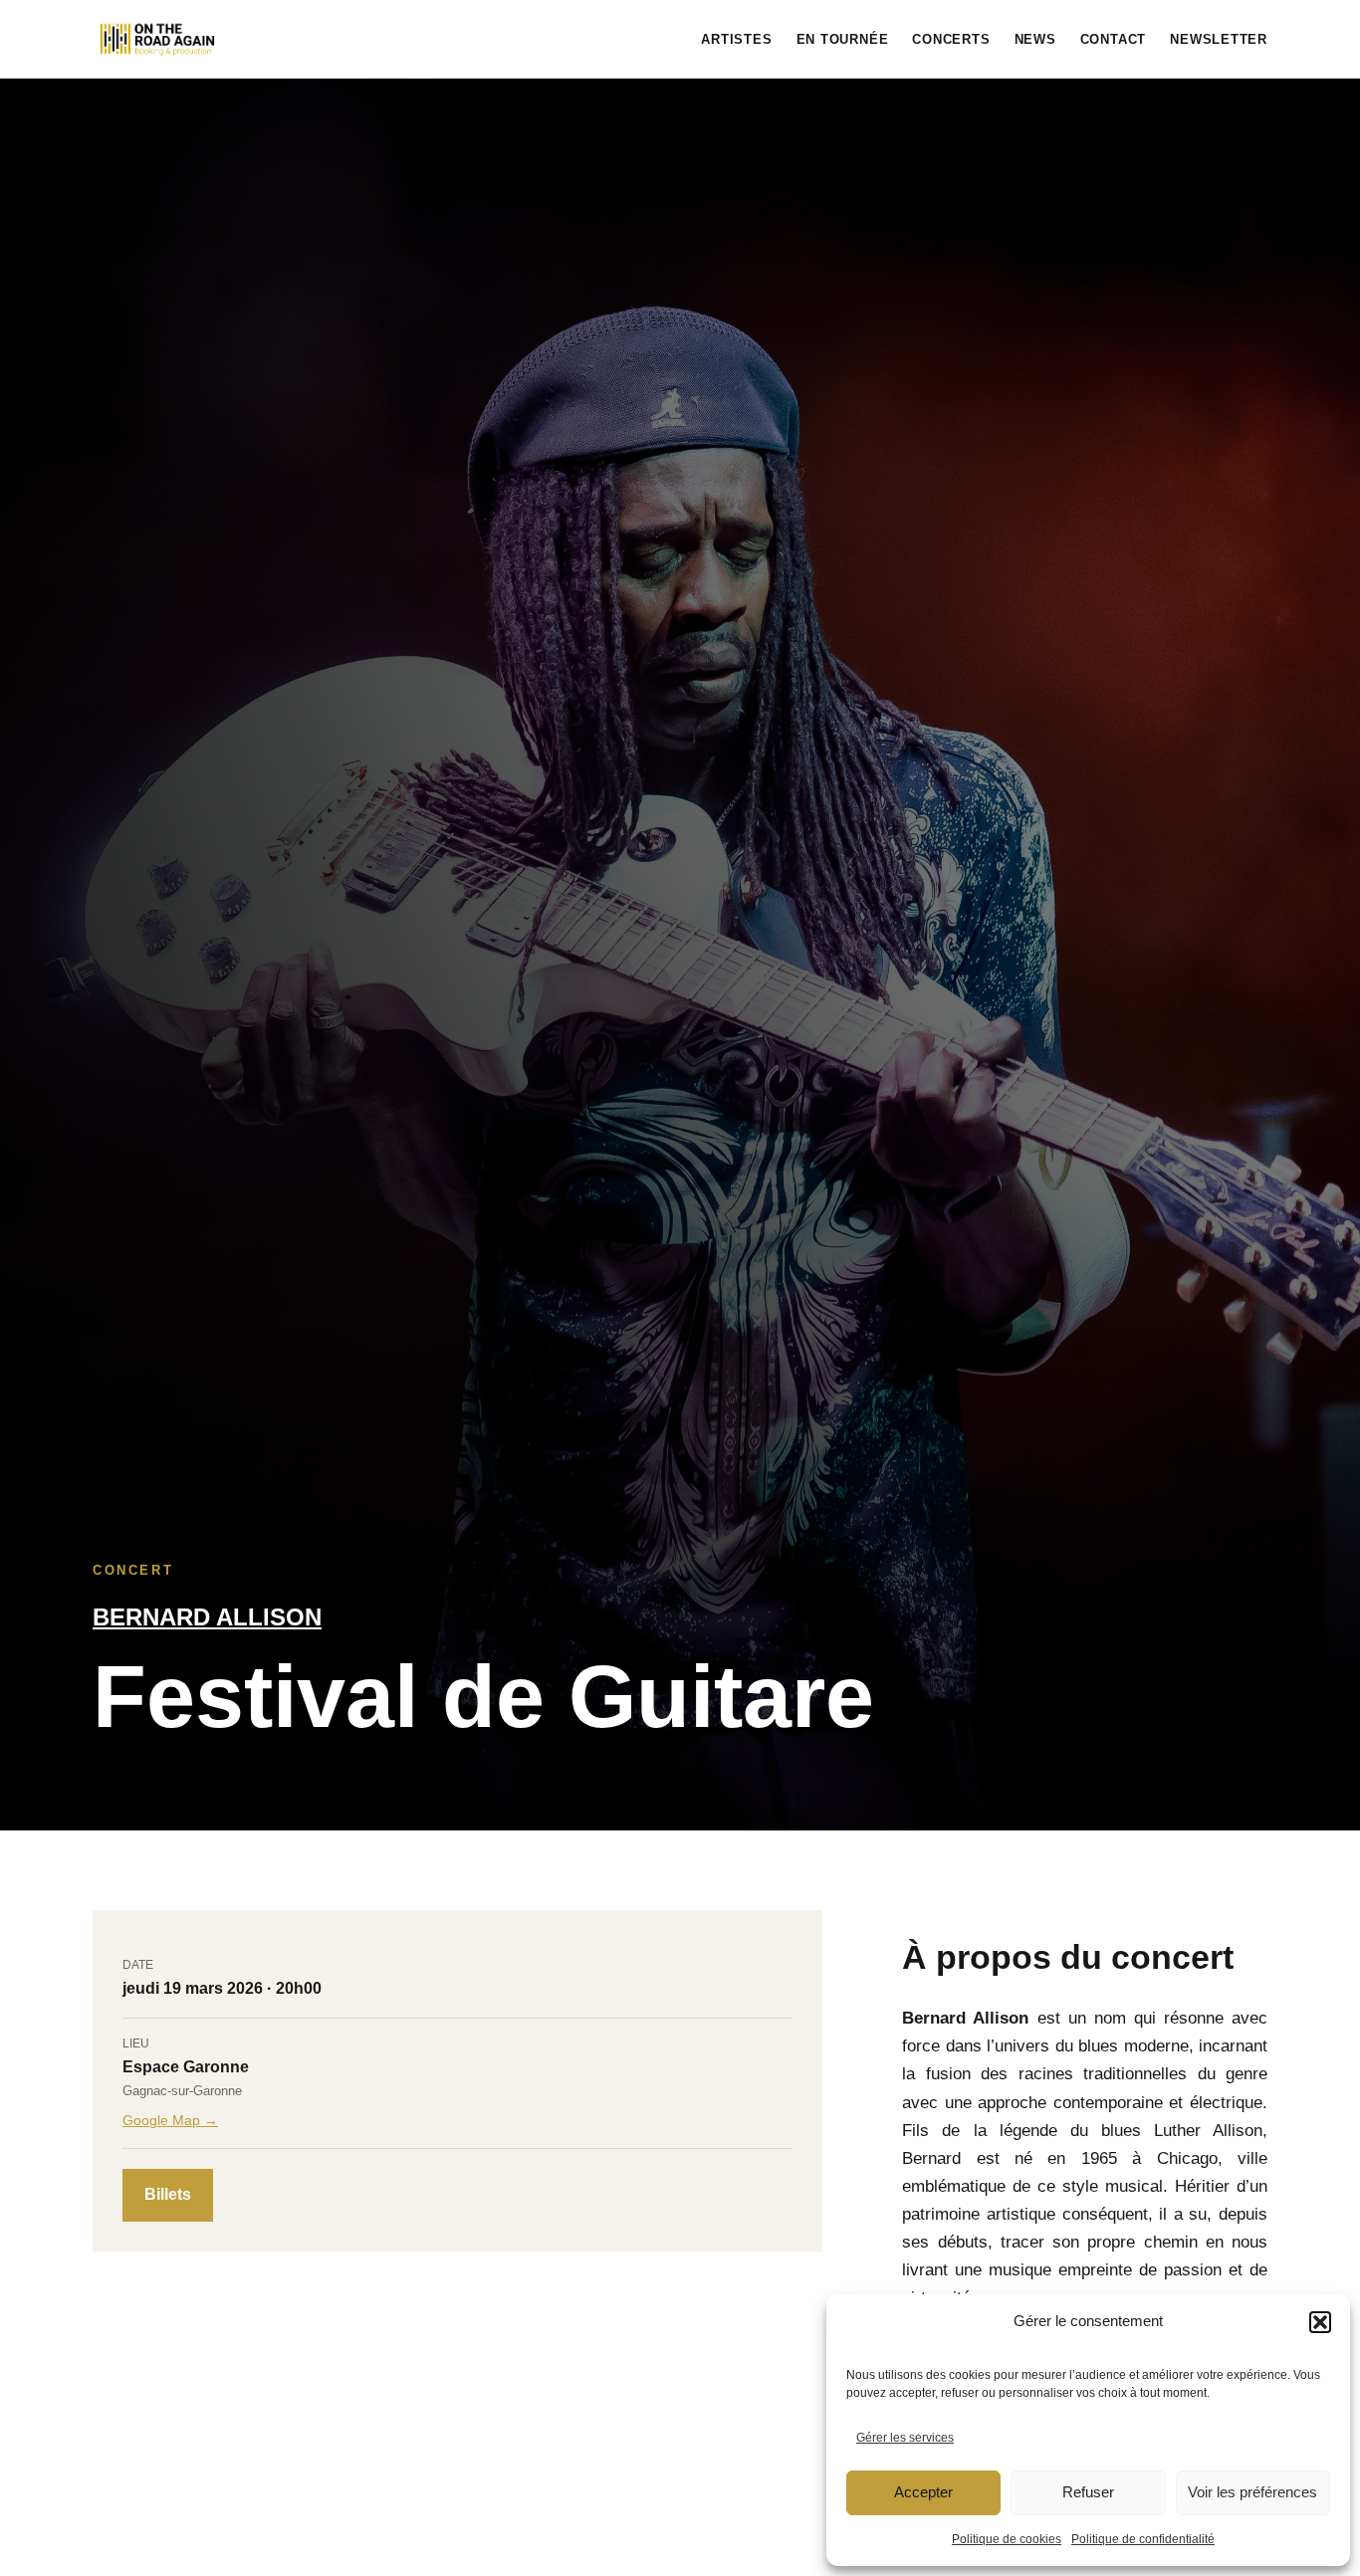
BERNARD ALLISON (207, 1617)
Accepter (923, 2492)
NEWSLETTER (1219, 39)
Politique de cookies (1007, 2539)
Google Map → (170, 2120)
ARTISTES (736, 39)
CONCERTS (951, 39)
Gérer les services (905, 2438)
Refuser (1088, 2492)
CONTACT (1113, 39)
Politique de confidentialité (1143, 2539)
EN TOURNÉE (843, 39)
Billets (168, 2194)
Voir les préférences (1252, 2492)
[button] (1320, 2322)
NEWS (1035, 39)
